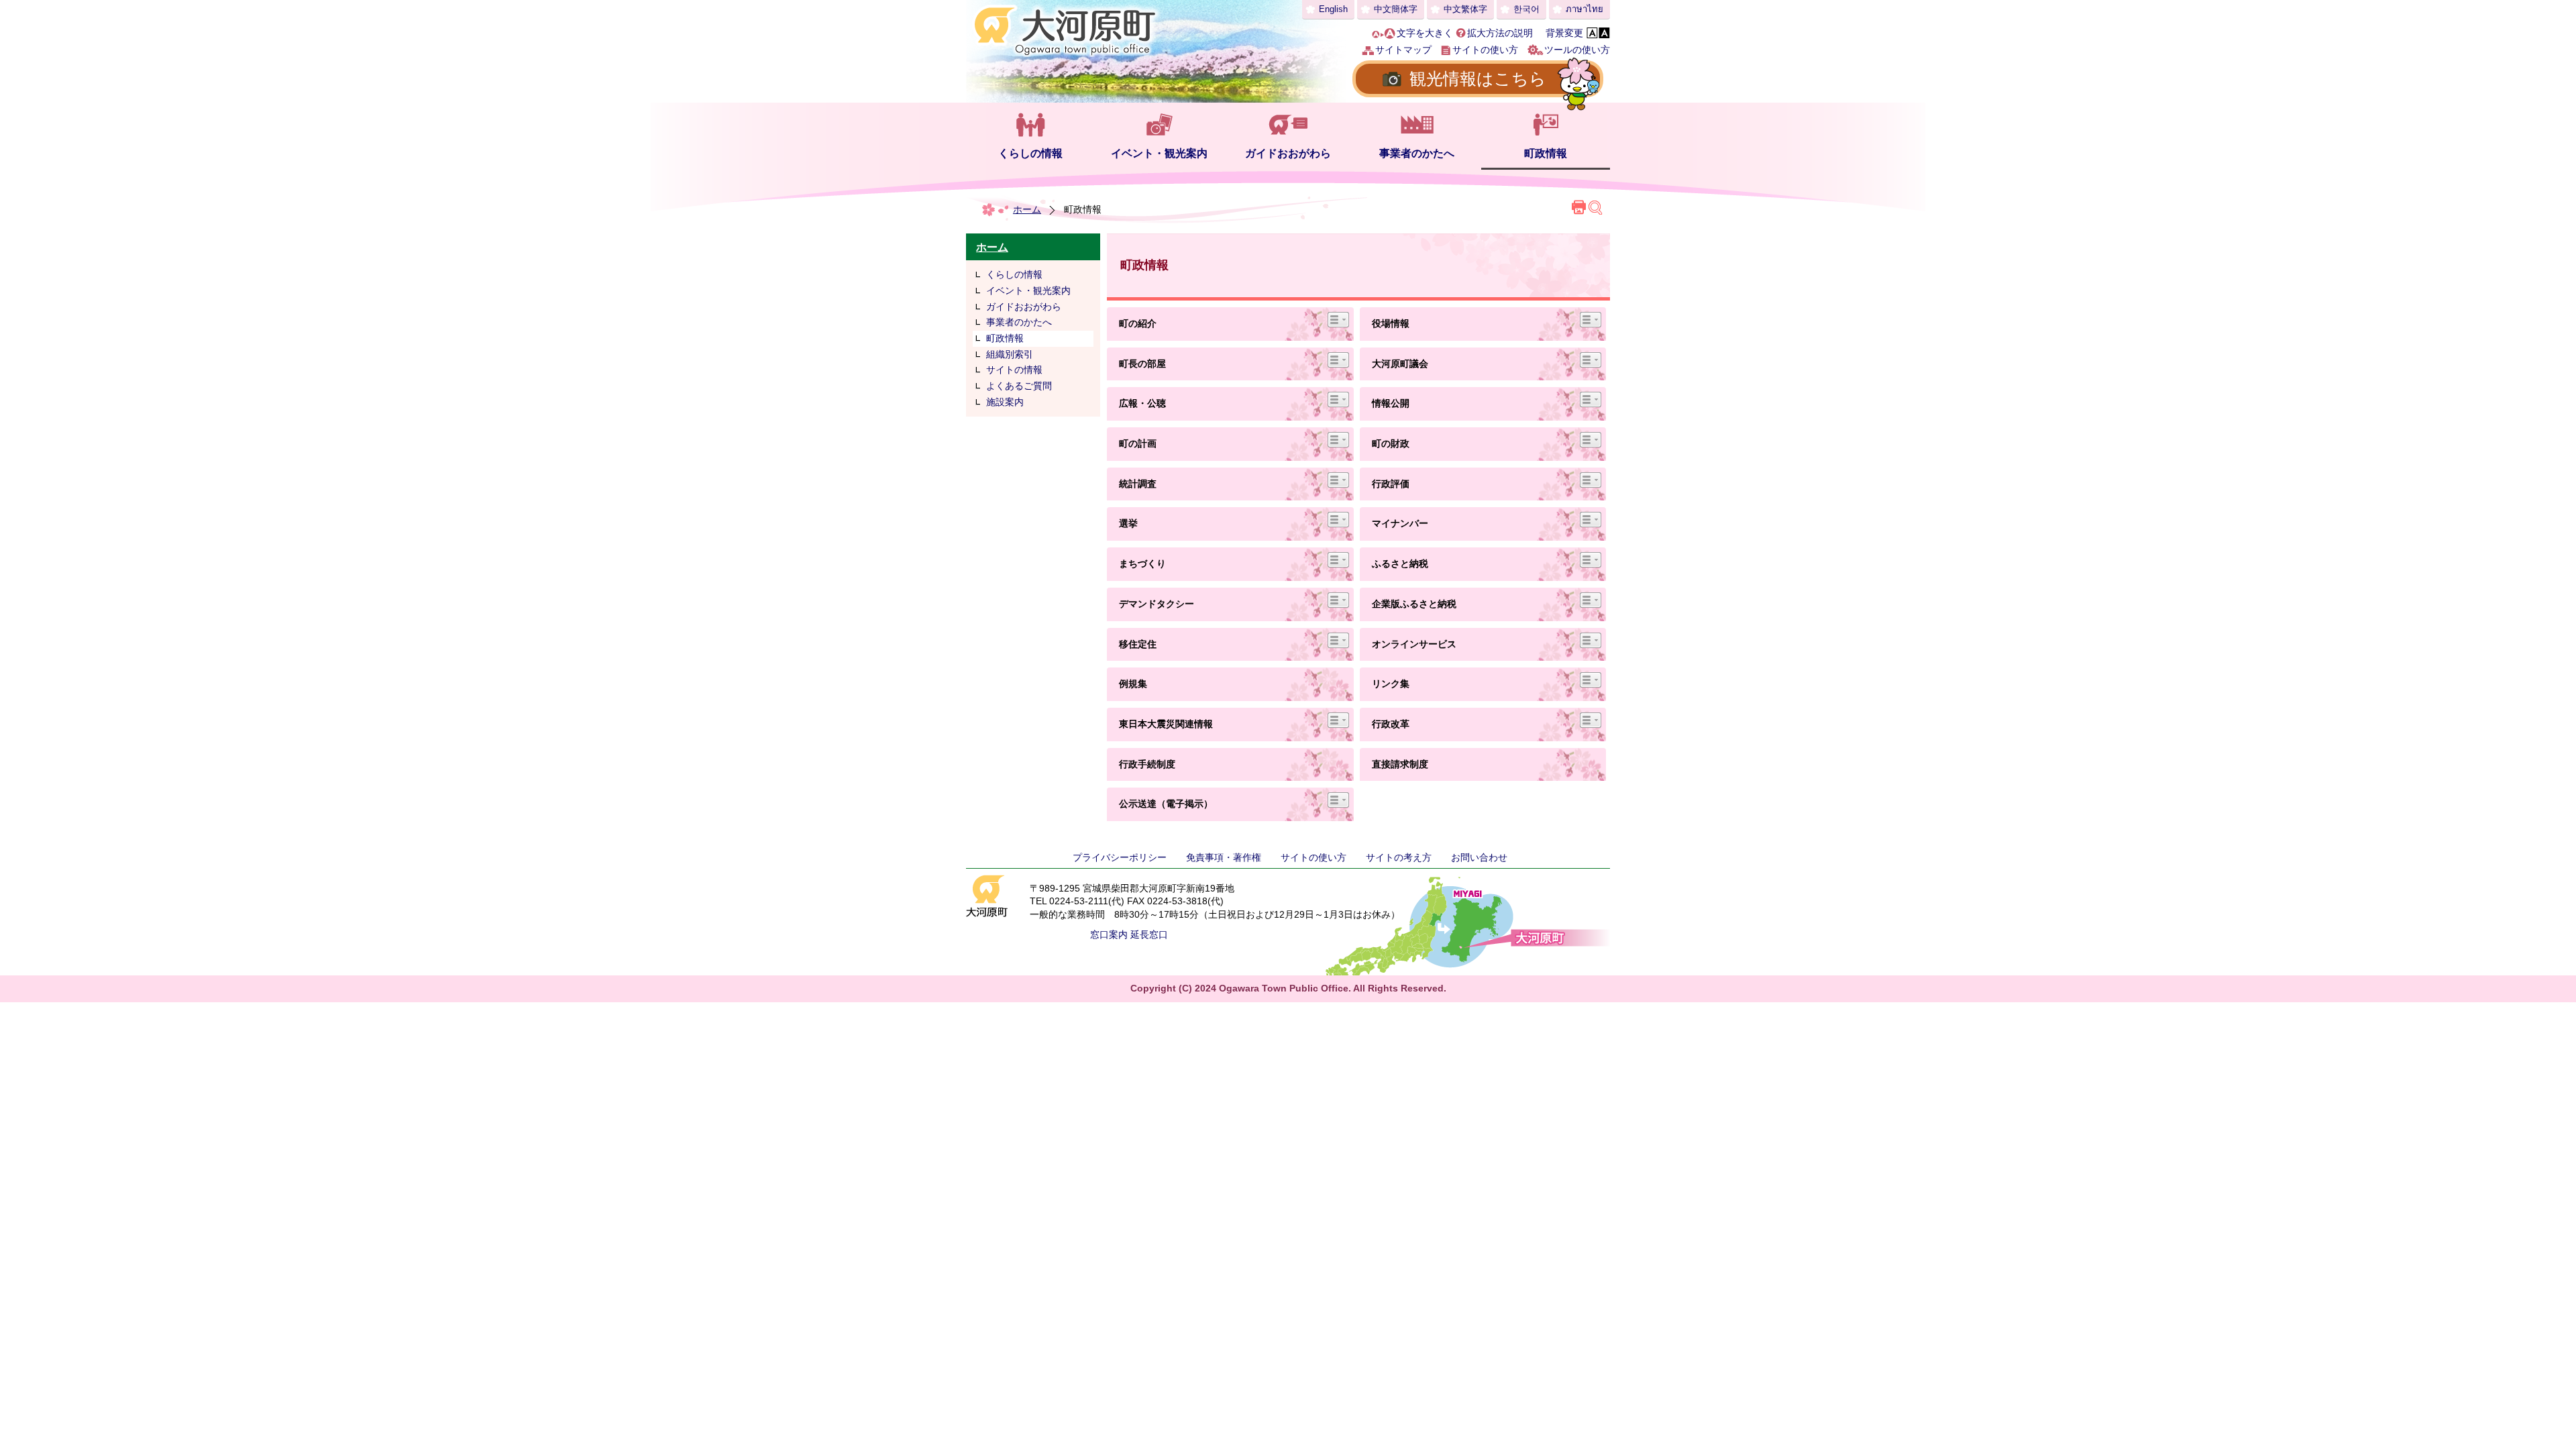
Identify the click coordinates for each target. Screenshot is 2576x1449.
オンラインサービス (1414, 644)
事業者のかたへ (1417, 153)
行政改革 (1391, 724)
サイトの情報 (1014, 370)
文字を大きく (1425, 33)
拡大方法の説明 (1500, 33)
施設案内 (1005, 402)
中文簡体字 (1396, 9)
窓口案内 (1109, 934)
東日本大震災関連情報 (1166, 724)
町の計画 (1138, 443)
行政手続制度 (1147, 764)
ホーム (1027, 209)
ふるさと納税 (1400, 563)
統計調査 (1138, 484)
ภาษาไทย (1585, 9)
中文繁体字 (1465, 9)
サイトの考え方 (1399, 857)
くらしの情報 (1030, 153)
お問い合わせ (1479, 857)
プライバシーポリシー (1120, 857)
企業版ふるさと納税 (1414, 604)
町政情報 (1546, 153)
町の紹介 (1138, 323)
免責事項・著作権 (1224, 857)
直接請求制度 (1400, 764)
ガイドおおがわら (1288, 153)
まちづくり (1142, 563)
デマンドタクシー (1157, 604)
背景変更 (1564, 33)
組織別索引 (1010, 354)
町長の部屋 (1142, 364)
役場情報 (1391, 323)
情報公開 (1391, 403)
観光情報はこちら (1478, 78)
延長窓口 (1149, 934)
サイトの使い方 (1485, 50)
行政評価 (1391, 484)
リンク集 (1391, 684)
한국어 (1526, 9)
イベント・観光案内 (1159, 153)
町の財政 (1391, 443)
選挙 (1128, 523)
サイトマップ (1403, 50)
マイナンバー (1400, 523)
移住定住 (1138, 644)
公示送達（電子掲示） (1166, 804)
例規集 (1138, 684)
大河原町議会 (1400, 364)
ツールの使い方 (1577, 50)
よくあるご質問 (1019, 386)
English (1333, 9)
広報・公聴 (1142, 403)
